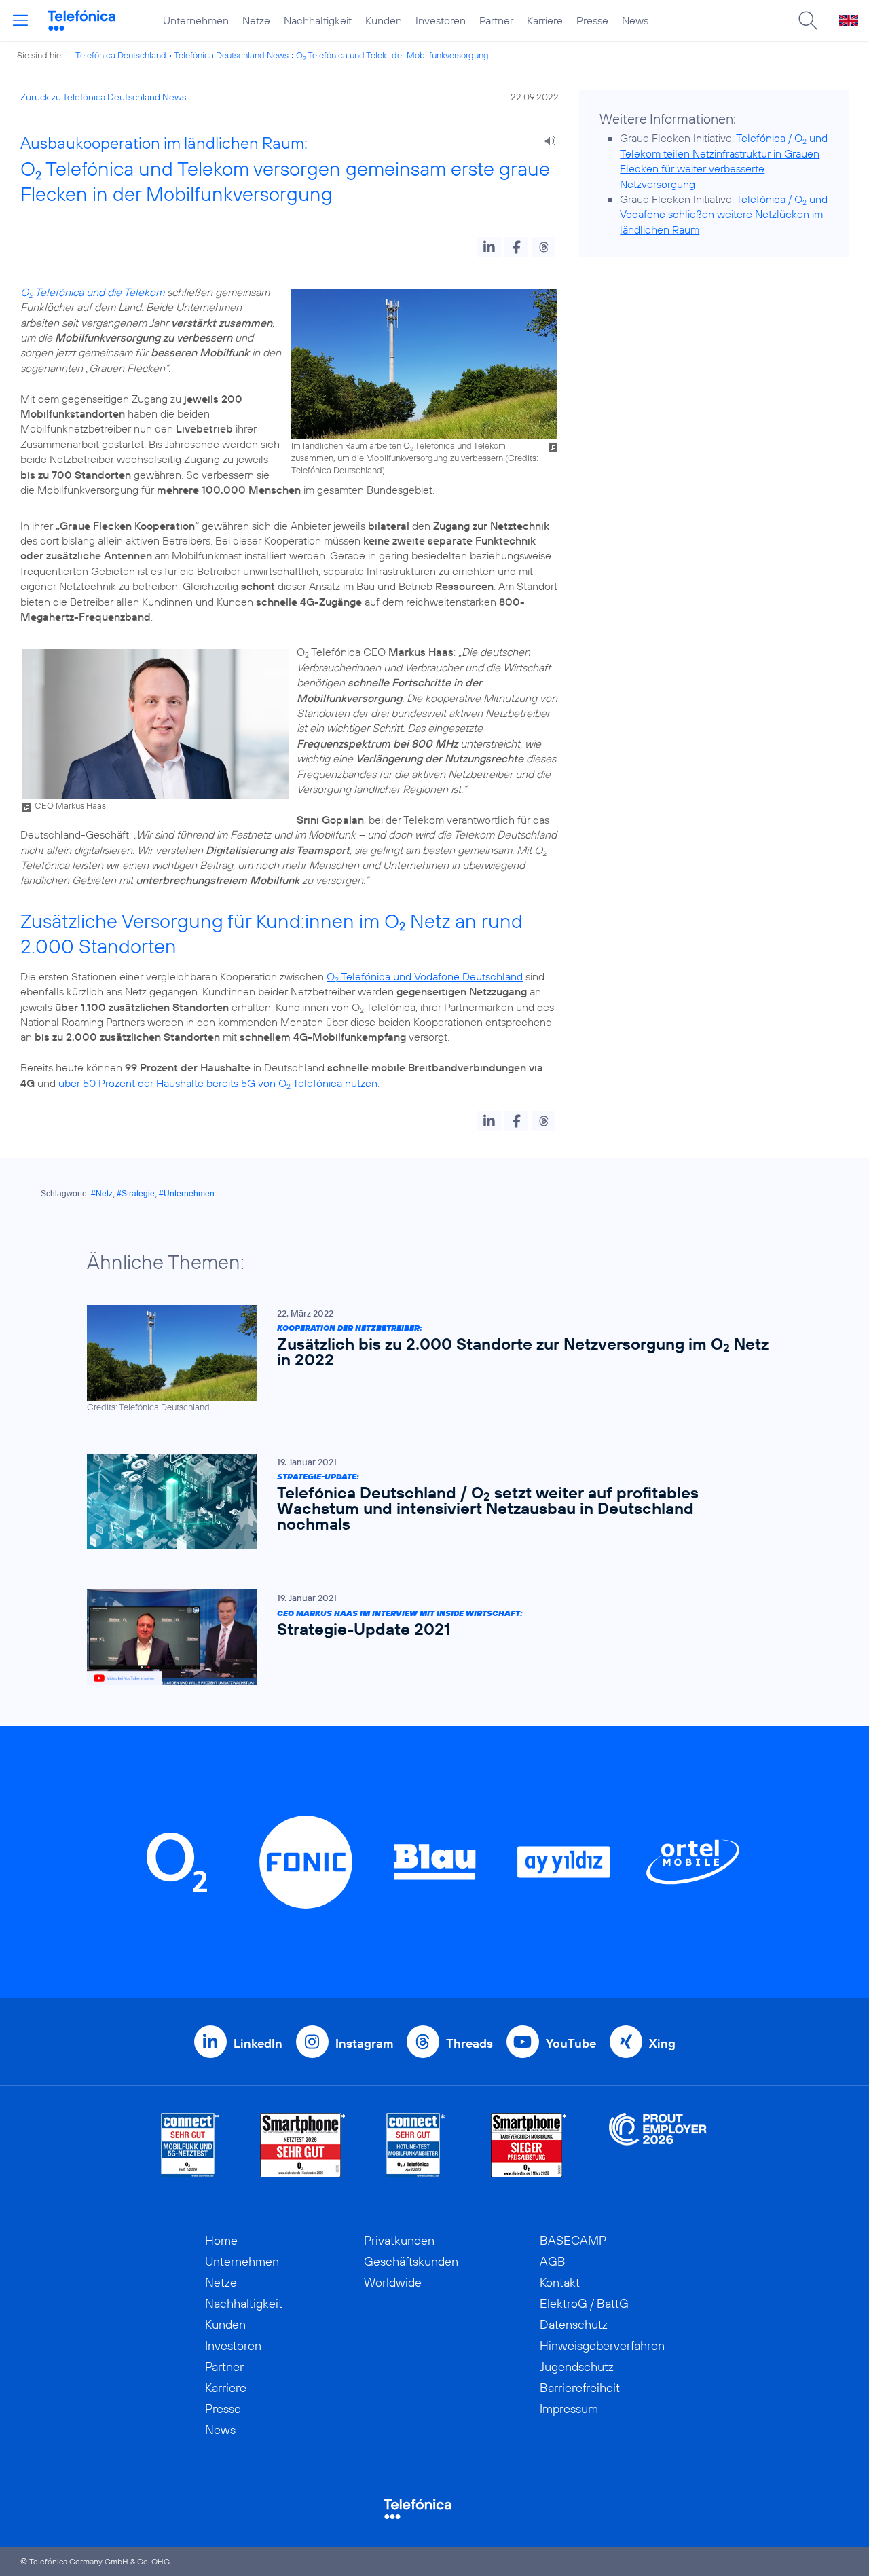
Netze (256, 20)
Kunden (384, 20)
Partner (496, 20)
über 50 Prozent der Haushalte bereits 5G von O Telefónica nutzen (218, 1083)
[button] (489, 247)
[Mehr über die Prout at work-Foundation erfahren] (658, 2145)
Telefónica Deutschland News (231, 55)
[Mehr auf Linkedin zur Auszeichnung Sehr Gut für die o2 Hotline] (416, 2145)
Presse (592, 20)
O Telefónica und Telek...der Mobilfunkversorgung (392, 55)
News (635, 20)
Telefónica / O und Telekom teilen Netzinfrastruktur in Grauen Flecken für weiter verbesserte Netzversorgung (724, 161)
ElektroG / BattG (584, 2303)
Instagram (364, 2043)
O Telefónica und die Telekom (92, 292)
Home (221, 2240)
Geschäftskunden (411, 2261)
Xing (662, 2043)
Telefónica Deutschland (121, 55)
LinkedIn (258, 2043)
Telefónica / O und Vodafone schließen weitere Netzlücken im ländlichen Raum (724, 214)
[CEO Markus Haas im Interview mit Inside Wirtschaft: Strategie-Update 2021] (428, 1637)
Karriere (545, 20)
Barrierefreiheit (580, 2388)
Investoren (441, 20)
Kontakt (560, 2282)
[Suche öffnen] (808, 20)
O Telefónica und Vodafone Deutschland (425, 976)
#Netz (102, 1194)
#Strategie (136, 1194)
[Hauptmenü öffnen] (20, 20)
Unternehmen (196, 20)
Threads (469, 2043)
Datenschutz (574, 2324)
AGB (553, 2261)
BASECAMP (573, 2240)
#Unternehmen (187, 1194)
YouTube (571, 2043)
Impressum (569, 2409)
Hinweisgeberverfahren (602, 2345)
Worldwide (393, 2282)
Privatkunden (399, 2240)
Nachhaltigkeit (318, 20)
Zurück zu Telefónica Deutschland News (103, 97)
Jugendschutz (577, 2367)
